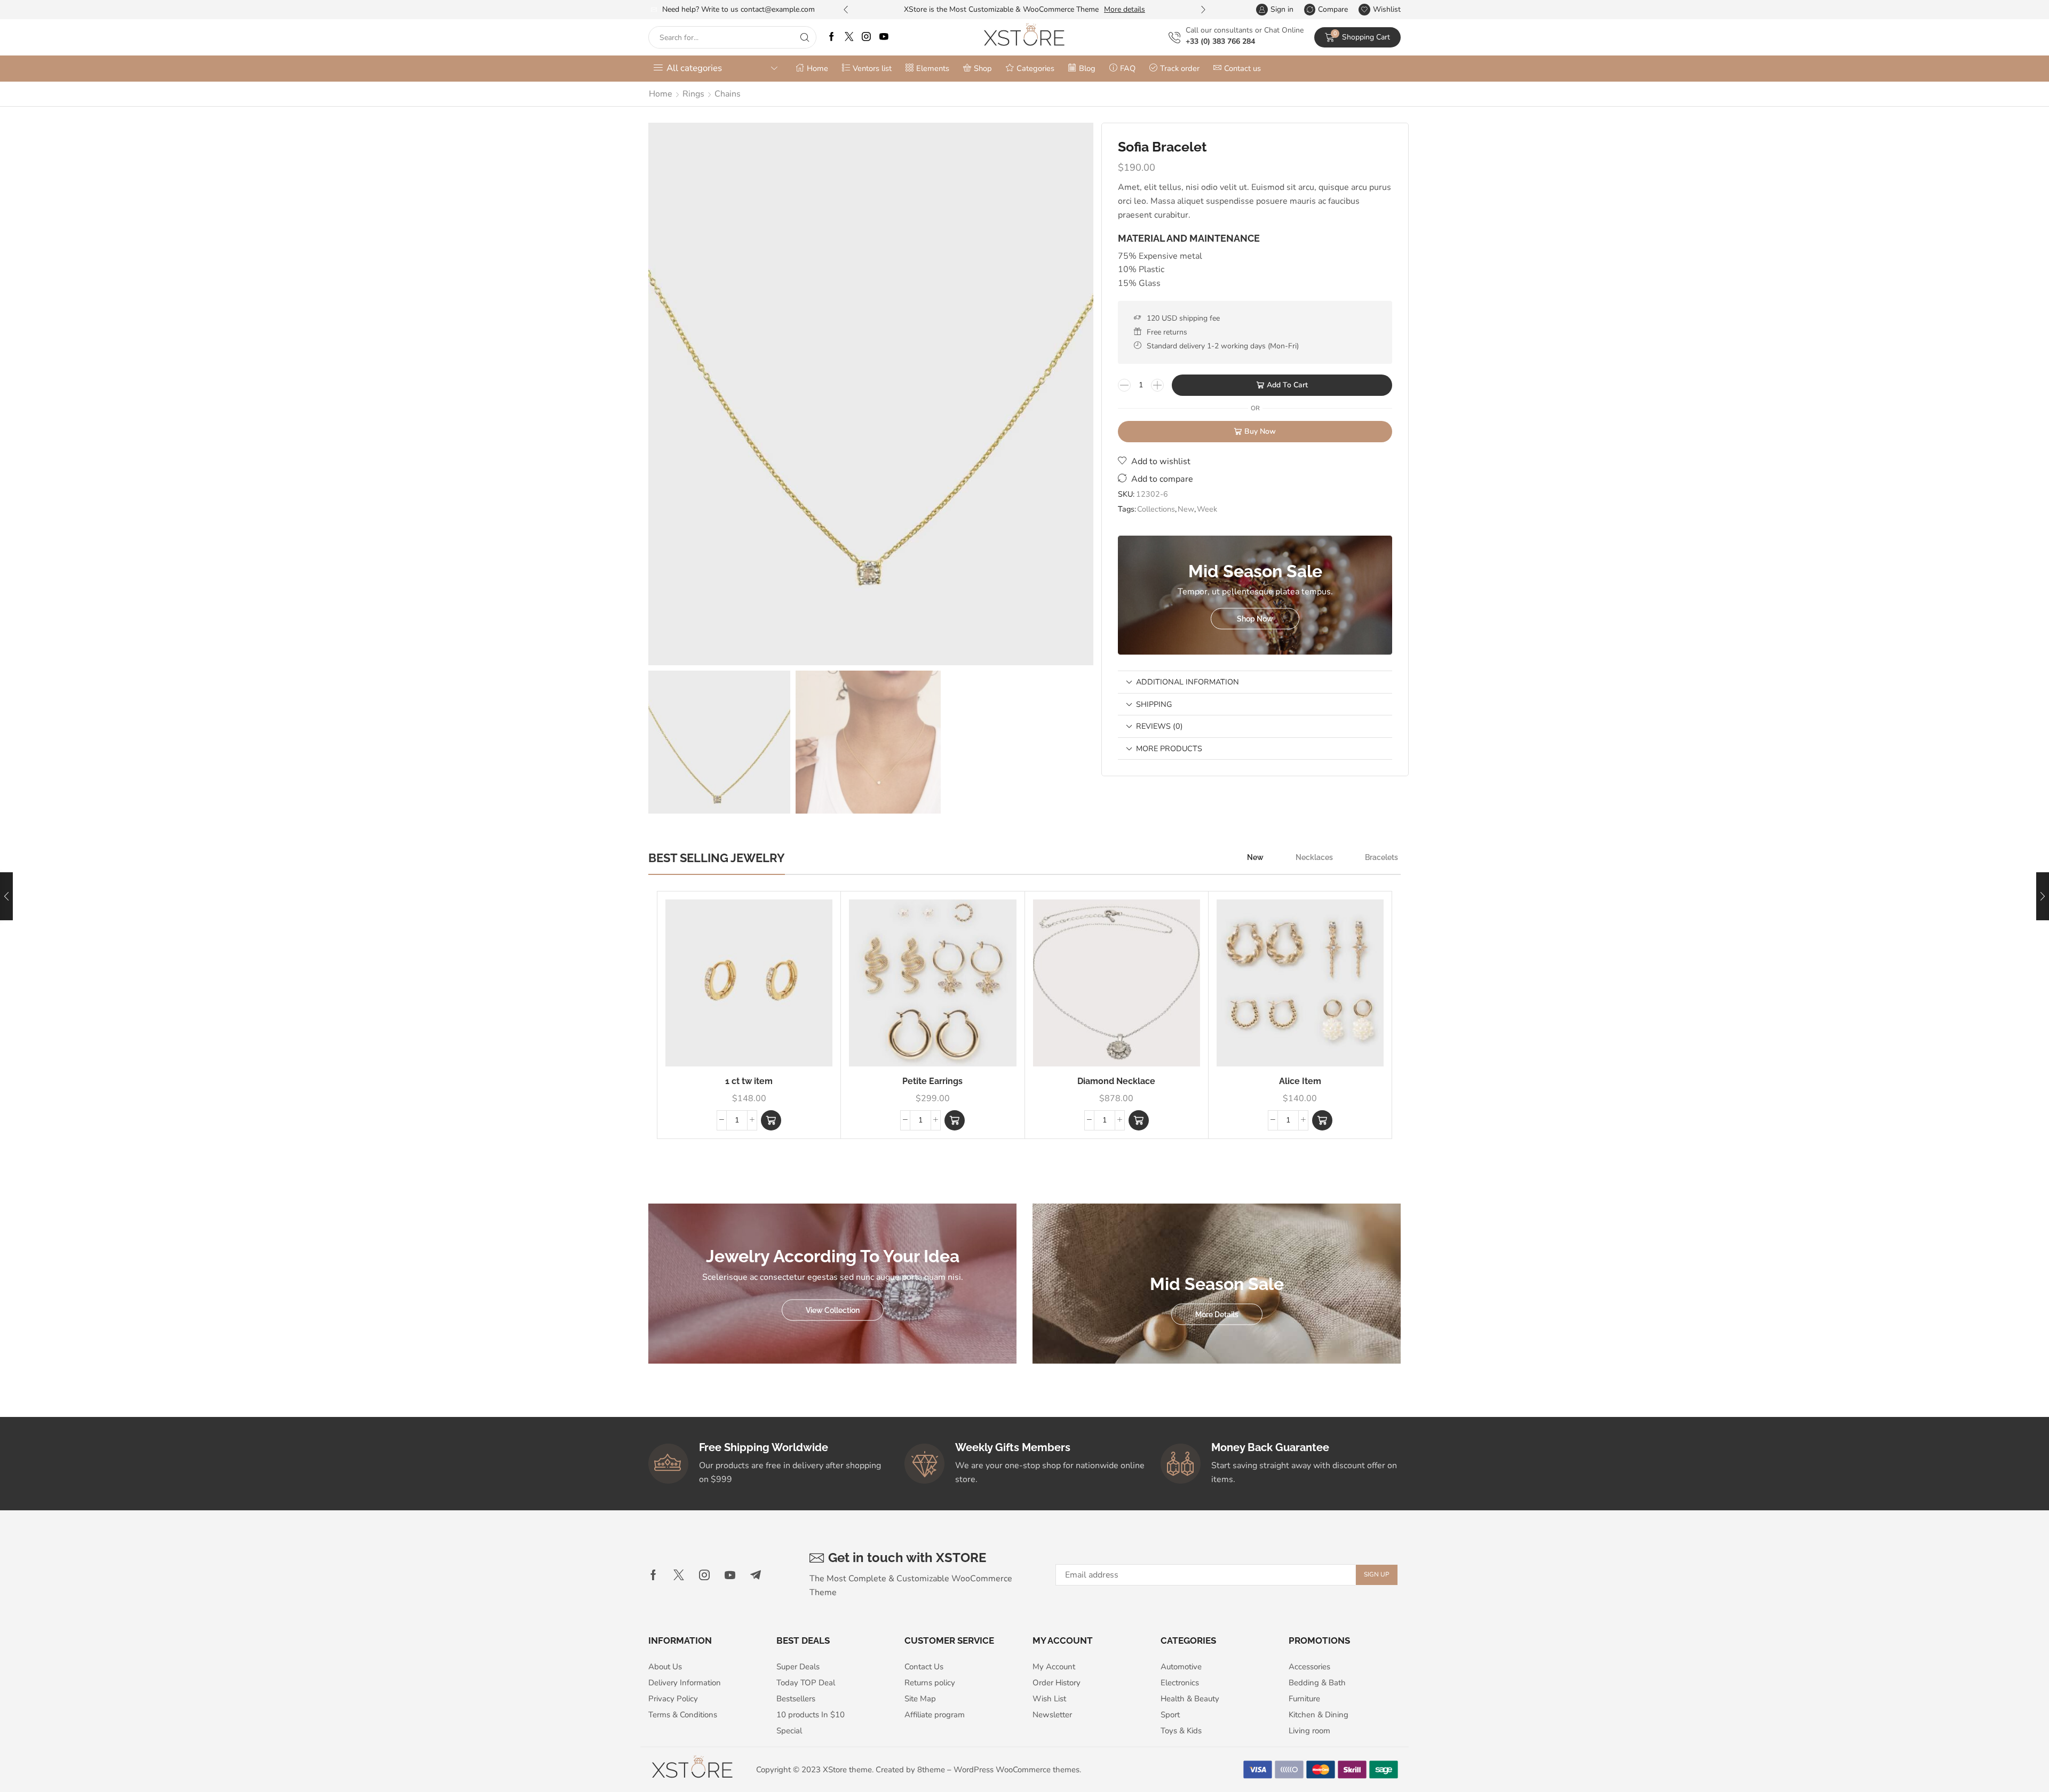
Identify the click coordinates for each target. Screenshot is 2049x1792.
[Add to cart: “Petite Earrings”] (955, 1120)
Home (817, 68)
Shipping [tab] (1154, 704)
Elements (933, 68)
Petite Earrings (932, 1081)
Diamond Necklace (1116, 1081)
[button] (846, 10)
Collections (1156, 509)
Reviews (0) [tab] (1159, 726)
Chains (728, 94)
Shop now (1255, 618)
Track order (1180, 68)
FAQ (1128, 68)
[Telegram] (756, 1575)
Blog (1087, 68)
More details (1125, 9)
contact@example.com (778, 9)
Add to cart (1287, 385)
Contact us (1242, 68)
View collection (833, 1310)
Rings (693, 94)
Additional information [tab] (1188, 682)
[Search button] (805, 37)
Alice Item (1300, 1081)
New (1186, 509)
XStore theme (847, 1770)
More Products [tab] (1169, 748)
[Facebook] (832, 38)
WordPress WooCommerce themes (1016, 1770)
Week (1207, 509)
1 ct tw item (749, 1081)
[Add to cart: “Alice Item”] (1322, 1120)
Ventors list (872, 68)
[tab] (1255, 682)
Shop (983, 68)
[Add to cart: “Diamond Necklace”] (1139, 1120)
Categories (1035, 68)
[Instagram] (866, 38)
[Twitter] (849, 38)
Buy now (1260, 431)
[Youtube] (884, 38)
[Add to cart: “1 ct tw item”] (771, 1120)
